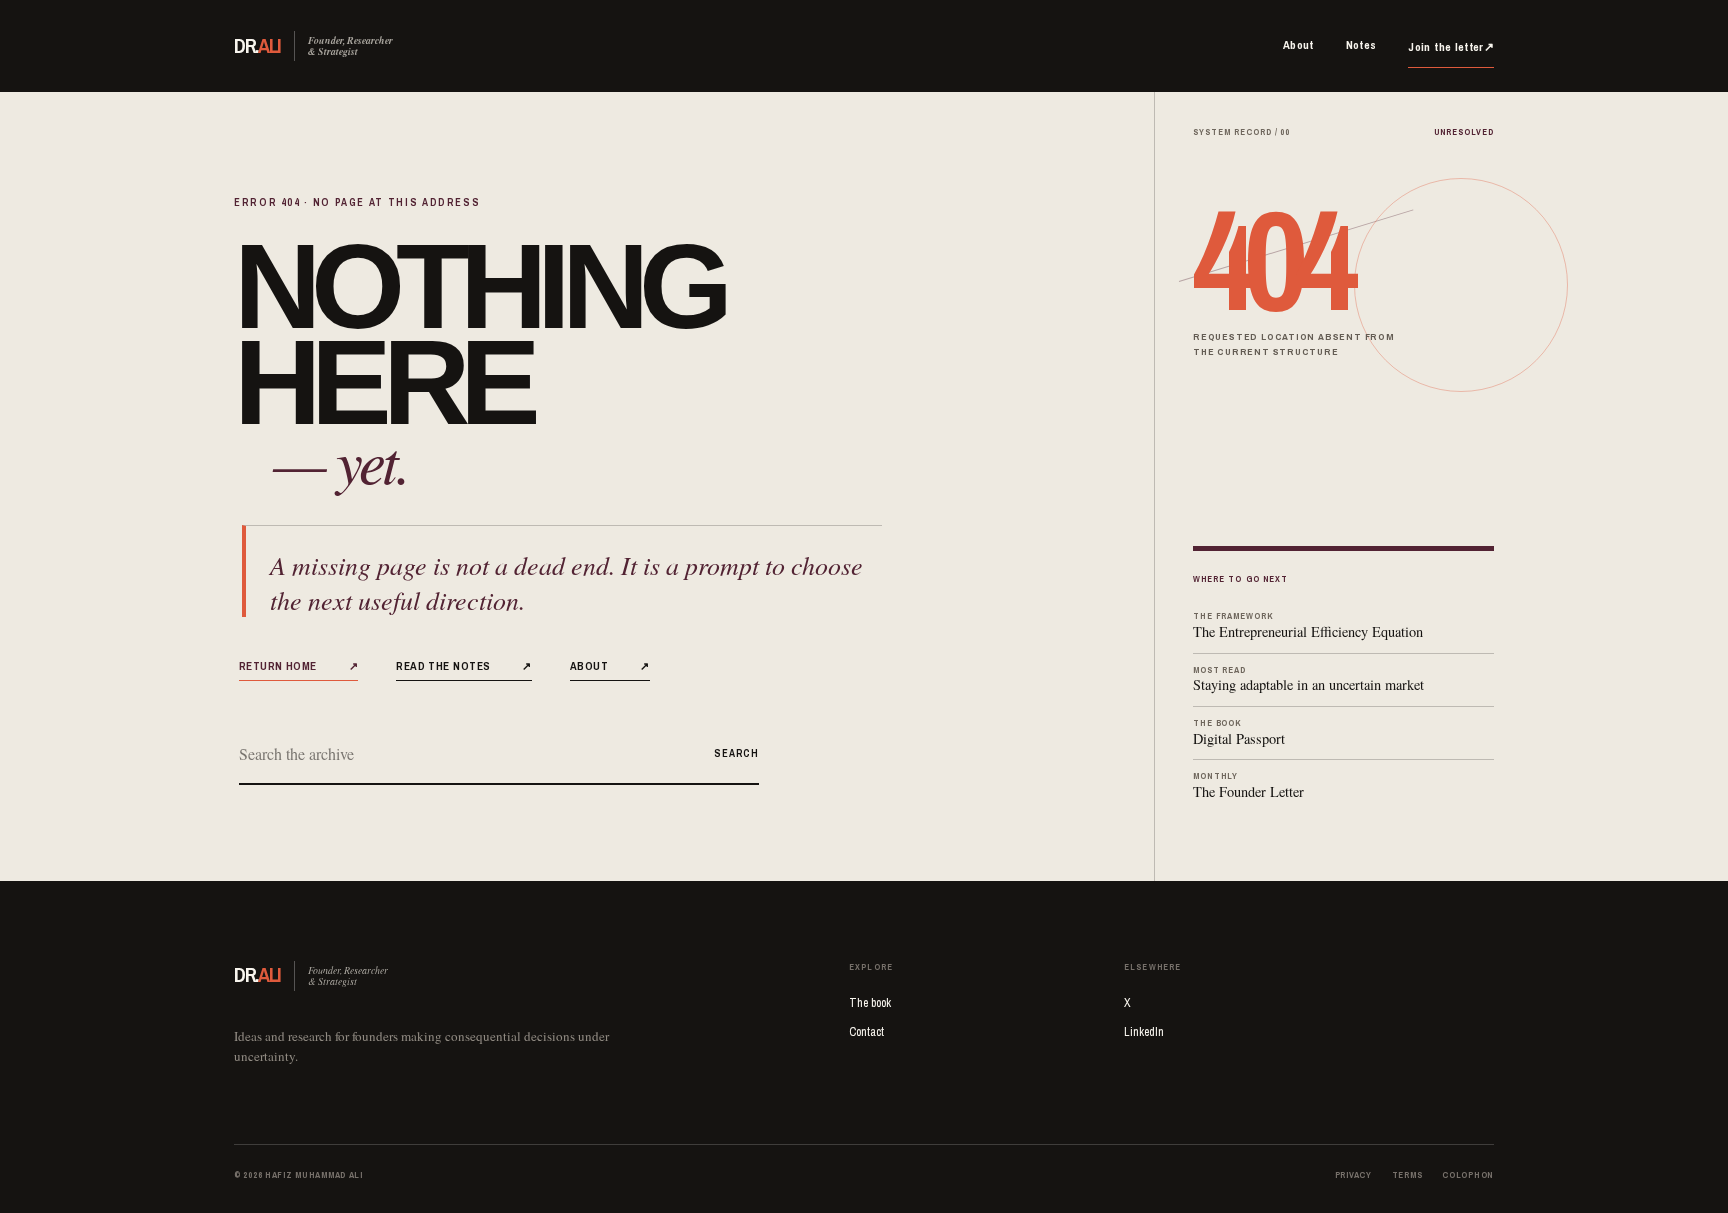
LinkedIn (1144, 1032)
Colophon (1468, 1175)
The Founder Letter (1248, 785)
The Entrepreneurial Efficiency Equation (1308, 625)
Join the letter (1451, 47)
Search (736, 753)
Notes (1361, 45)
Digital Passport (1239, 732)
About (1298, 45)
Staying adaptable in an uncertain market (1308, 679)
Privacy (1353, 1175)
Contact (866, 1032)
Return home (298, 665)
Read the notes (464, 665)
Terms (1407, 1175)
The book (870, 1003)
